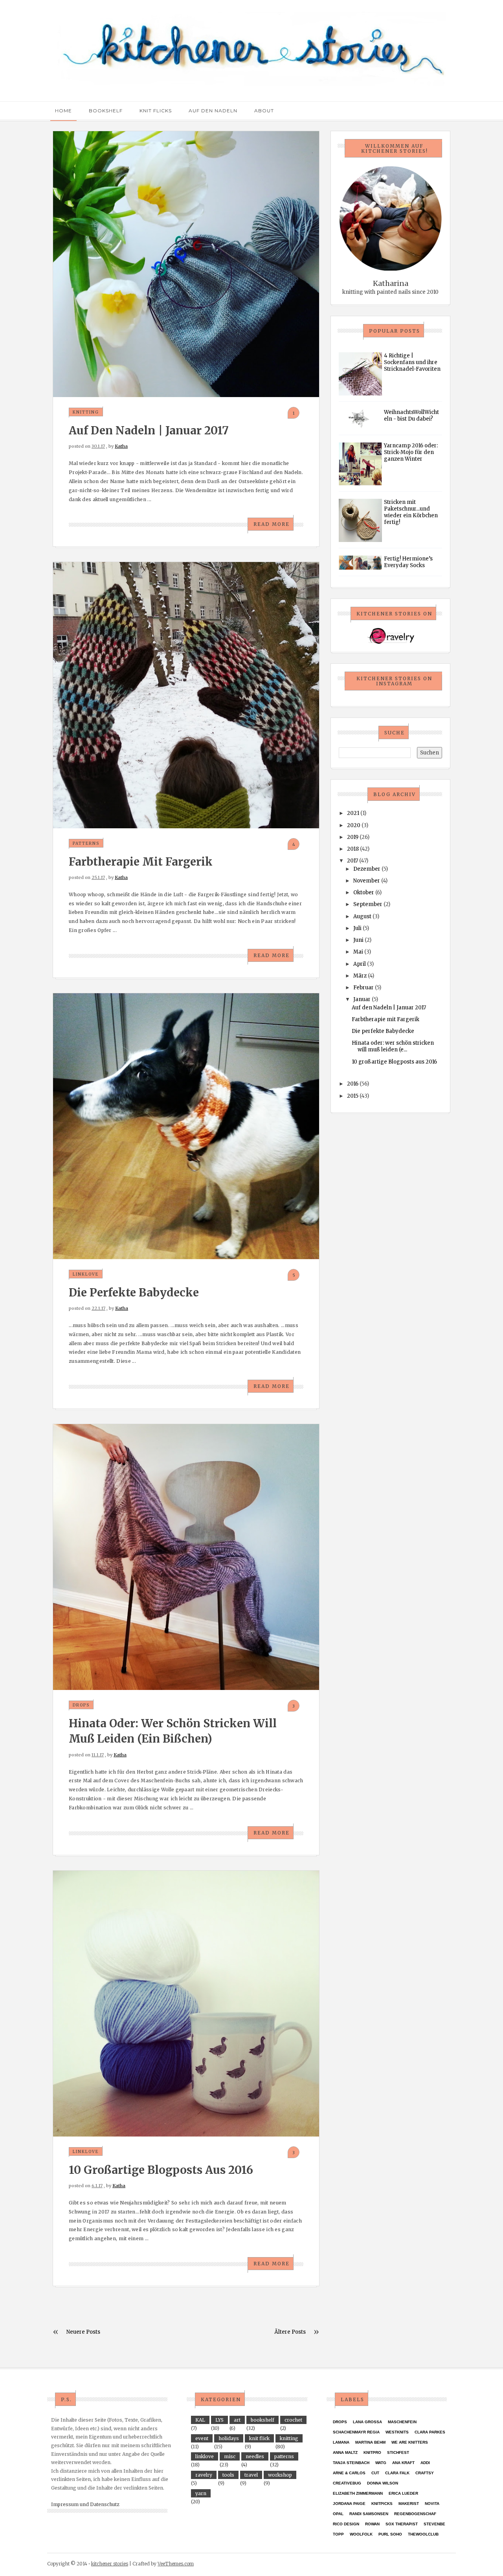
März (360, 976)
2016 (353, 1084)
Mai (358, 952)
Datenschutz (105, 2504)
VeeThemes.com (176, 2564)
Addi (425, 2463)
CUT (375, 2473)
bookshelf (263, 2420)
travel (251, 2475)
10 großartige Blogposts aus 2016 (161, 2170)
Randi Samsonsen (369, 2514)
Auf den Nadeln (213, 111)
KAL (200, 2420)
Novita (432, 2504)
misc (230, 2456)
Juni (358, 940)
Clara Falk (397, 2473)
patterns (86, 843)
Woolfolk (361, 2534)
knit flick (259, 2438)
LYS (219, 2420)
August (362, 916)
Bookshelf (106, 111)
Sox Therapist (402, 2524)
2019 (353, 837)
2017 (352, 861)
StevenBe (434, 2524)
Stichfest (398, 2452)
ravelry (204, 2475)
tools (228, 2475)
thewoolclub (423, 2534)
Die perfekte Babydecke (134, 1293)
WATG (381, 2463)
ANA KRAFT (403, 2463)
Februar (363, 988)
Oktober (364, 893)
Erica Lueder (403, 2493)
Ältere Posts (290, 2332)
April (360, 964)
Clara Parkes (430, 2432)
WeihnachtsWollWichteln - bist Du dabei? (411, 416)
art (237, 2420)
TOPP (338, 2534)
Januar (362, 999)
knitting (86, 412)
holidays (229, 2438)
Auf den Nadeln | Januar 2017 (149, 430)
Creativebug (347, 2483)
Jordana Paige (349, 2504)
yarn (201, 2493)
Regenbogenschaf (415, 2514)
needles (255, 2456)
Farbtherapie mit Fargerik (141, 862)
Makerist (409, 2504)
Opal (338, 2514)
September (368, 904)
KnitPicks (382, 2504)
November (367, 881)
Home (63, 111)
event (202, 2438)
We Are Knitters (410, 2442)
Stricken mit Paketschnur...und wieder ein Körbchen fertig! (411, 512)
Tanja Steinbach (351, 2463)
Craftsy (425, 2473)
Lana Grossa (367, 2422)
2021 (353, 813)
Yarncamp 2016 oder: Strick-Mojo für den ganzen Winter (411, 452)
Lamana (341, 2442)
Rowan (372, 2524)
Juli (357, 928)
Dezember (367, 869)
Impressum (65, 2504)
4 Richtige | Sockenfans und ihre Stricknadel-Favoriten (412, 362)
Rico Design (346, 2524)
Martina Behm (370, 2442)
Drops (81, 1705)
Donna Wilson (383, 2483)
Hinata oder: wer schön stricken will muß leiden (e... (393, 1046)
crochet (293, 2420)
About (264, 111)
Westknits (397, 2432)
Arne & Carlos (349, 2473)
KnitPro (372, 2452)
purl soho (390, 2534)
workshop (280, 2475)
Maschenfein (402, 2422)
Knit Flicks (156, 111)
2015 (353, 1096)
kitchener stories (110, 2564)
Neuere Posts (83, 2332)
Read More (272, 524)
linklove (86, 1274)
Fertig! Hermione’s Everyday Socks (408, 562)
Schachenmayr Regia (356, 2432)
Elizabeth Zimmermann (358, 2493)
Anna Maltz (345, 2452)
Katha (121, 446)
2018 (353, 849)
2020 (354, 825)
